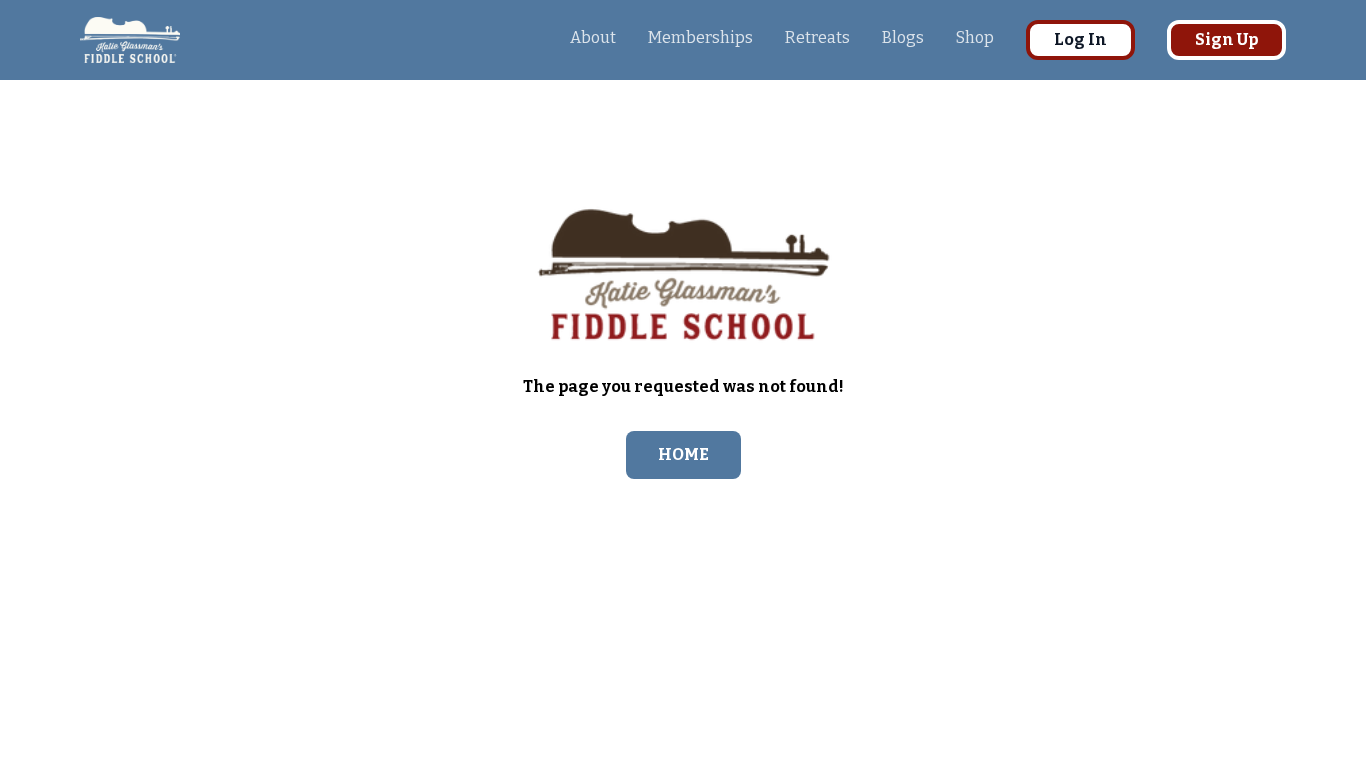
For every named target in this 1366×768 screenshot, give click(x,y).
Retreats (817, 37)
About (593, 37)
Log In (1080, 39)
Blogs (903, 37)
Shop (975, 37)
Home (683, 454)
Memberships (700, 37)
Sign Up (1226, 39)
